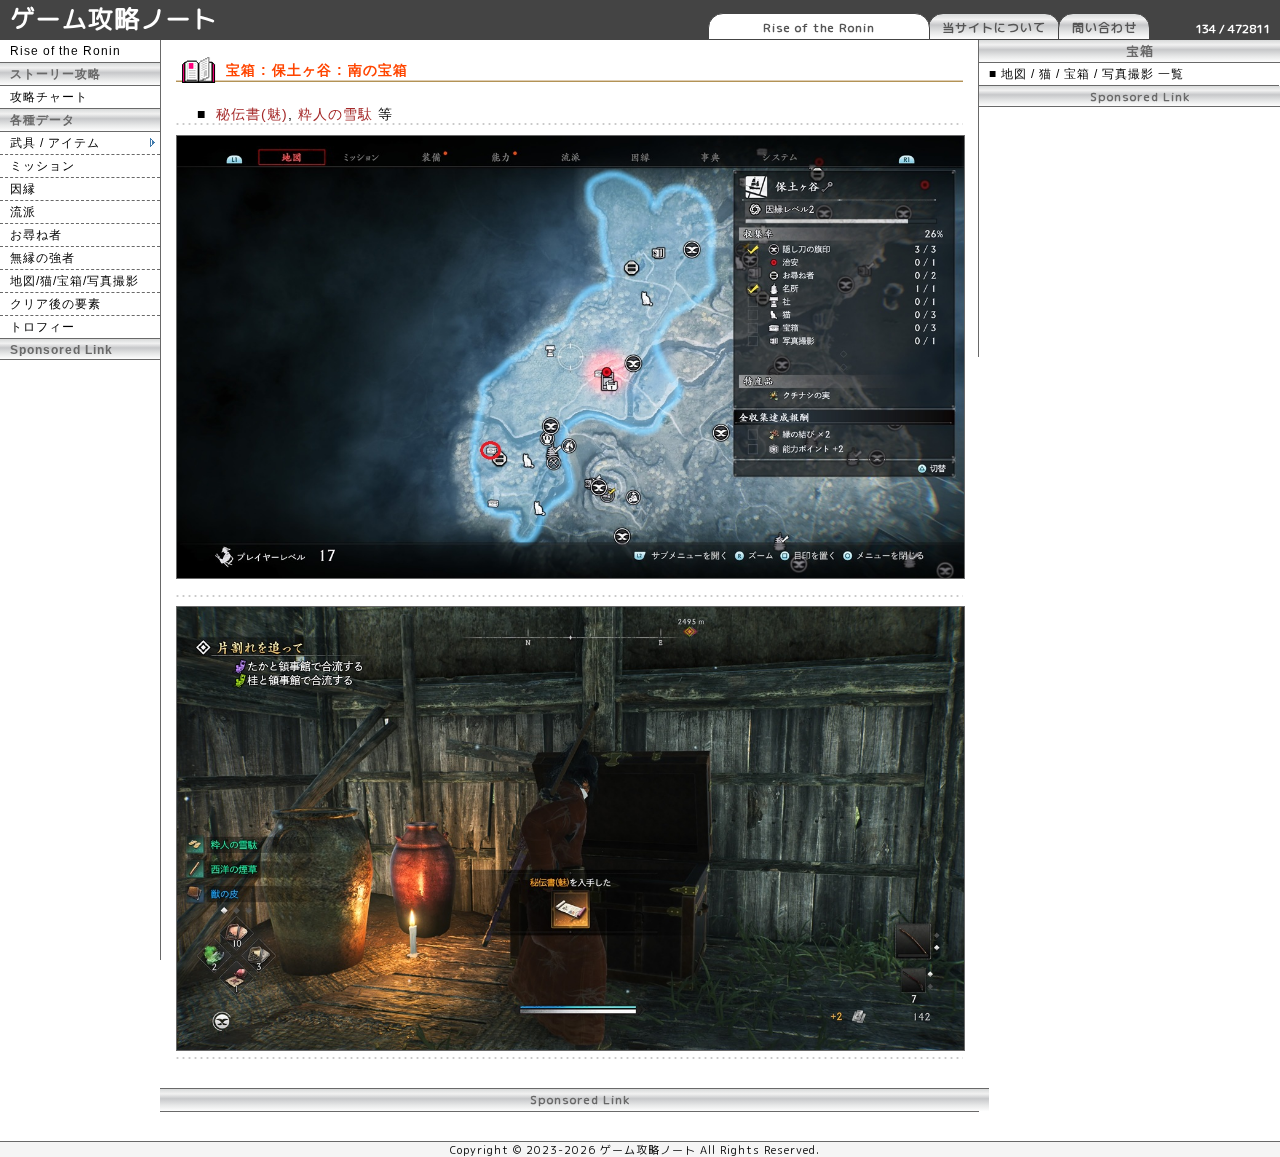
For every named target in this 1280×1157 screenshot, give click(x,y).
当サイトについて (994, 27)
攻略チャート (49, 97)
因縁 (23, 189)
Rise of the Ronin (819, 27)
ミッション (42, 166)
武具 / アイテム (55, 143)
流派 (23, 212)
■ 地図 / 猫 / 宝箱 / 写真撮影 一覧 (1086, 74)
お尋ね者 (36, 235)
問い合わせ (1104, 27)
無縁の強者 (42, 258)
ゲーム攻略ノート (114, 18)
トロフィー (42, 327)
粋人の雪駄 (335, 114)
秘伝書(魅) (252, 114)
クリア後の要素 (55, 304)
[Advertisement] (80, 660)
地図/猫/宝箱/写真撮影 (74, 281)
